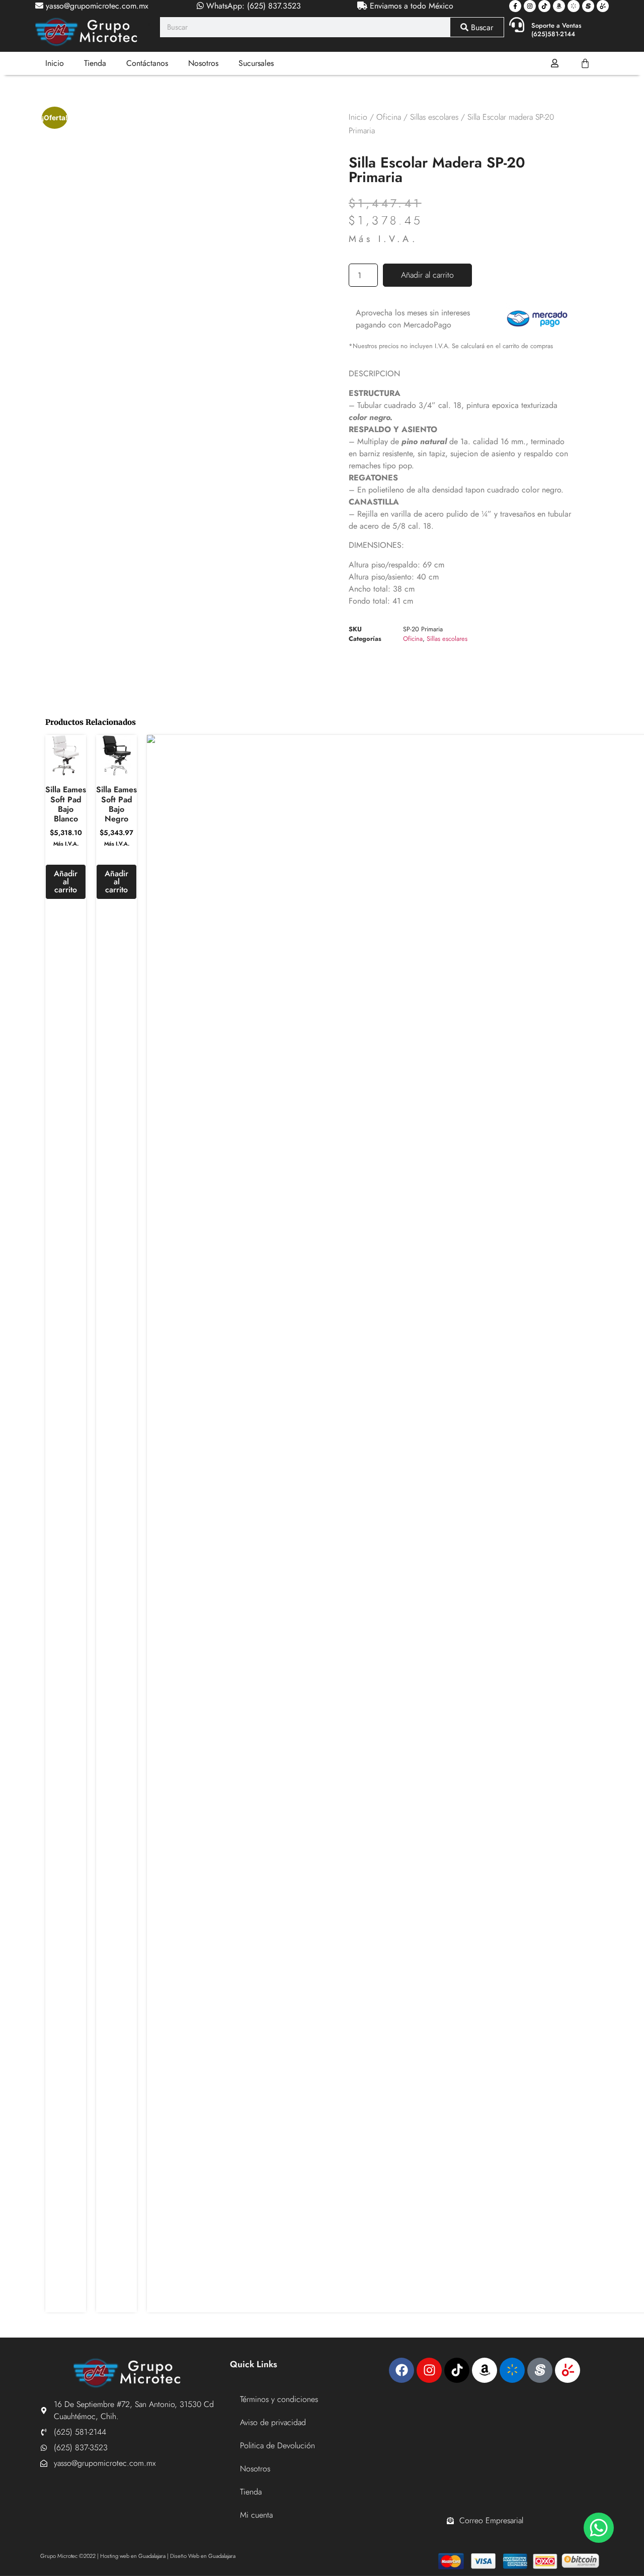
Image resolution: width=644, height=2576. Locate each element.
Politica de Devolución (277, 2445)
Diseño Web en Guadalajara (203, 2556)
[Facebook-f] (515, 6)
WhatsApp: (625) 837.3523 (252, 6)
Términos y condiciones (279, 2399)
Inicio (55, 63)
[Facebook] (401, 2370)
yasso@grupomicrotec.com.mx (96, 6)
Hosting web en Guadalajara (133, 2556)
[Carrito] (585, 63)
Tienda (95, 63)
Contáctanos (147, 63)
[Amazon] (559, 6)
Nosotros (203, 63)
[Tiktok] (544, 6)
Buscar (481, 27)
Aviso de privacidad (273, 2422)
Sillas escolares (434, 117)
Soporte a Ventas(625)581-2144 (556, 30)
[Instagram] (530, 6)
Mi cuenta (256, 2515)
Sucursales (256, 63)
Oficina (389, 117)
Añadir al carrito (427, 275)
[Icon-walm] (574, 6)
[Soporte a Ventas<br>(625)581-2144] (517, 25)
